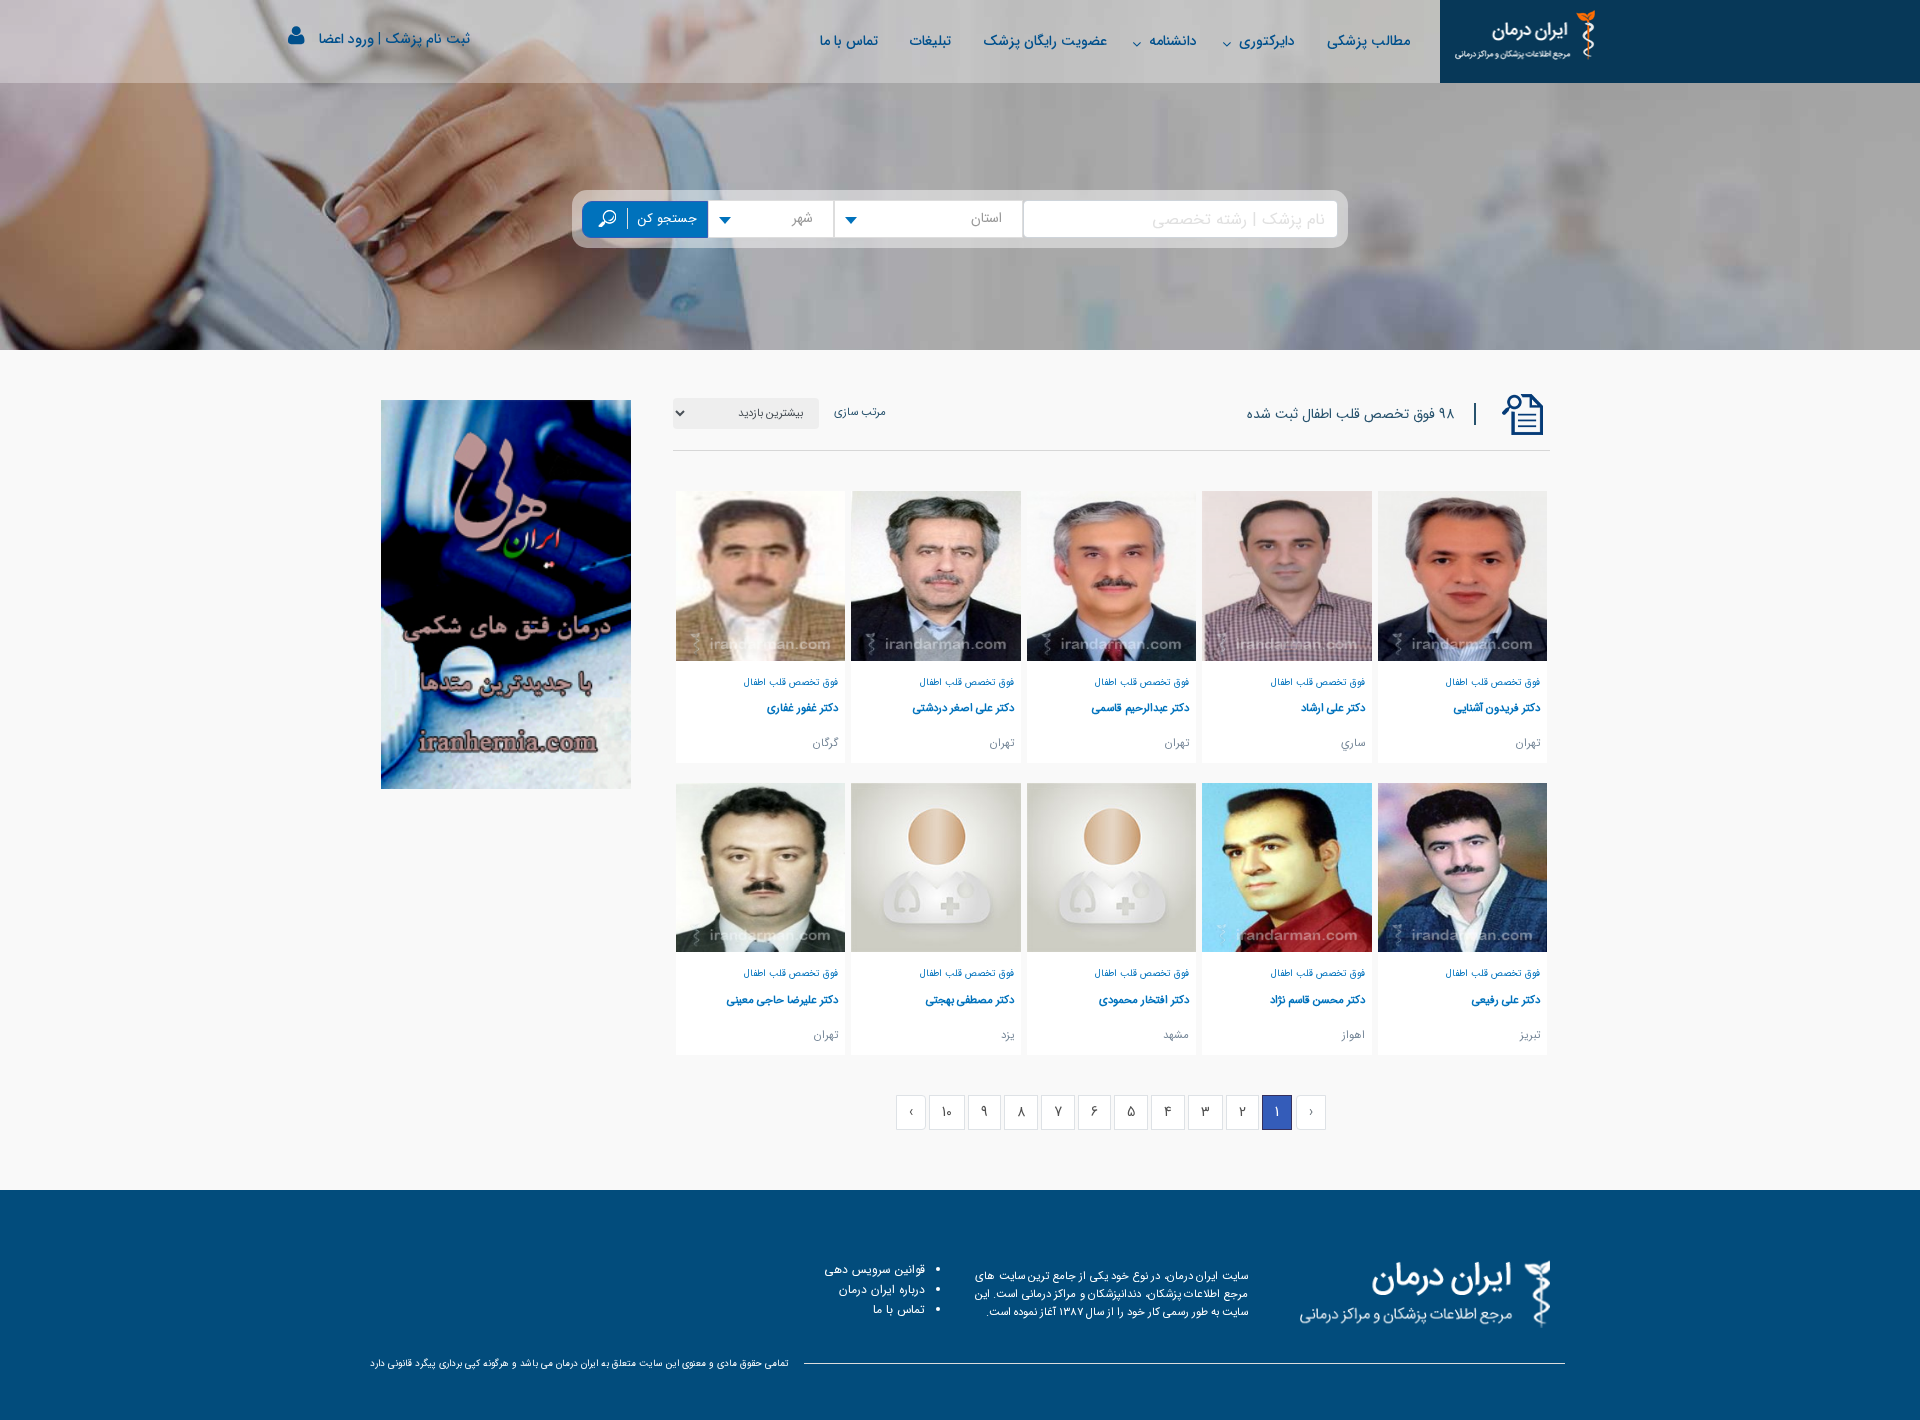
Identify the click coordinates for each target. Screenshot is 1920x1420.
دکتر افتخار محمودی (1144, 1000)
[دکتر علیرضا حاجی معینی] (761, 867)
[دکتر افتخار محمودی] (1112, 867)
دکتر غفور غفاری (802, 708)
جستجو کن (667, 219)
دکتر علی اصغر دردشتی (963, 708)
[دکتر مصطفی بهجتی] (936, 867)
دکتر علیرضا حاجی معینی (782, 1000)
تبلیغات (930, 41)
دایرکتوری (1267, 41)
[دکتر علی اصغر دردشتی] (936, 575)
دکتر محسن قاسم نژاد (1317, 1000)
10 (947, 1112)
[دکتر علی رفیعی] (1463, 867)
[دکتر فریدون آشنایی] (1463, 575)
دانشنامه (1173, 41)
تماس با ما (849, 41)
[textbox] (992, 219)
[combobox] (928, 219)
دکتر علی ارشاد (1333, 708)
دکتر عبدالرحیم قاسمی (1140, 708)
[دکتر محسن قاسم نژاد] (1287, 867)
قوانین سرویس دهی (874, 1269)
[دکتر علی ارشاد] (1287, 575)
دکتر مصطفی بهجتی (970, 1000)
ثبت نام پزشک (427, 39)
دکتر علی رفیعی (1506, 1000)
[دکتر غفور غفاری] (761, 575)
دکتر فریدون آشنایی (1497, 708)
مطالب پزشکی (1368, 41)
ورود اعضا (346, 39)
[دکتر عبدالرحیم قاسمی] (1112, 575)
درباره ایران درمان (882, 1289)
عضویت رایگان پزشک (1045, 41)
